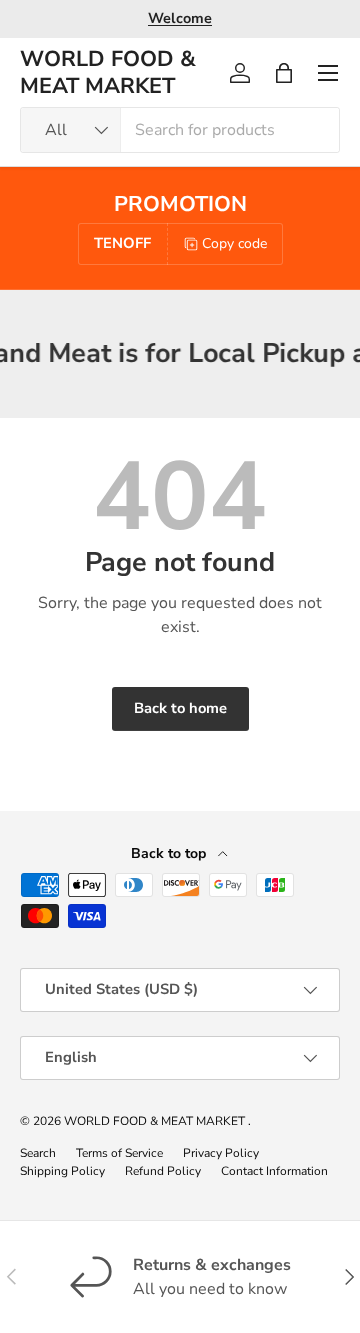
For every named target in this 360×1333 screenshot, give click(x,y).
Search (38, 1153)
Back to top (170, 853)
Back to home (180, 708)
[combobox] (180, 130)
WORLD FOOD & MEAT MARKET (156, 1121)
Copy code (234, 243)
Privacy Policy (221, 1153)
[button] (284, 73)
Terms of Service (119, 1153)
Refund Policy (163, 1171)
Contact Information (274, 1171)
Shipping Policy (62, 1171)
